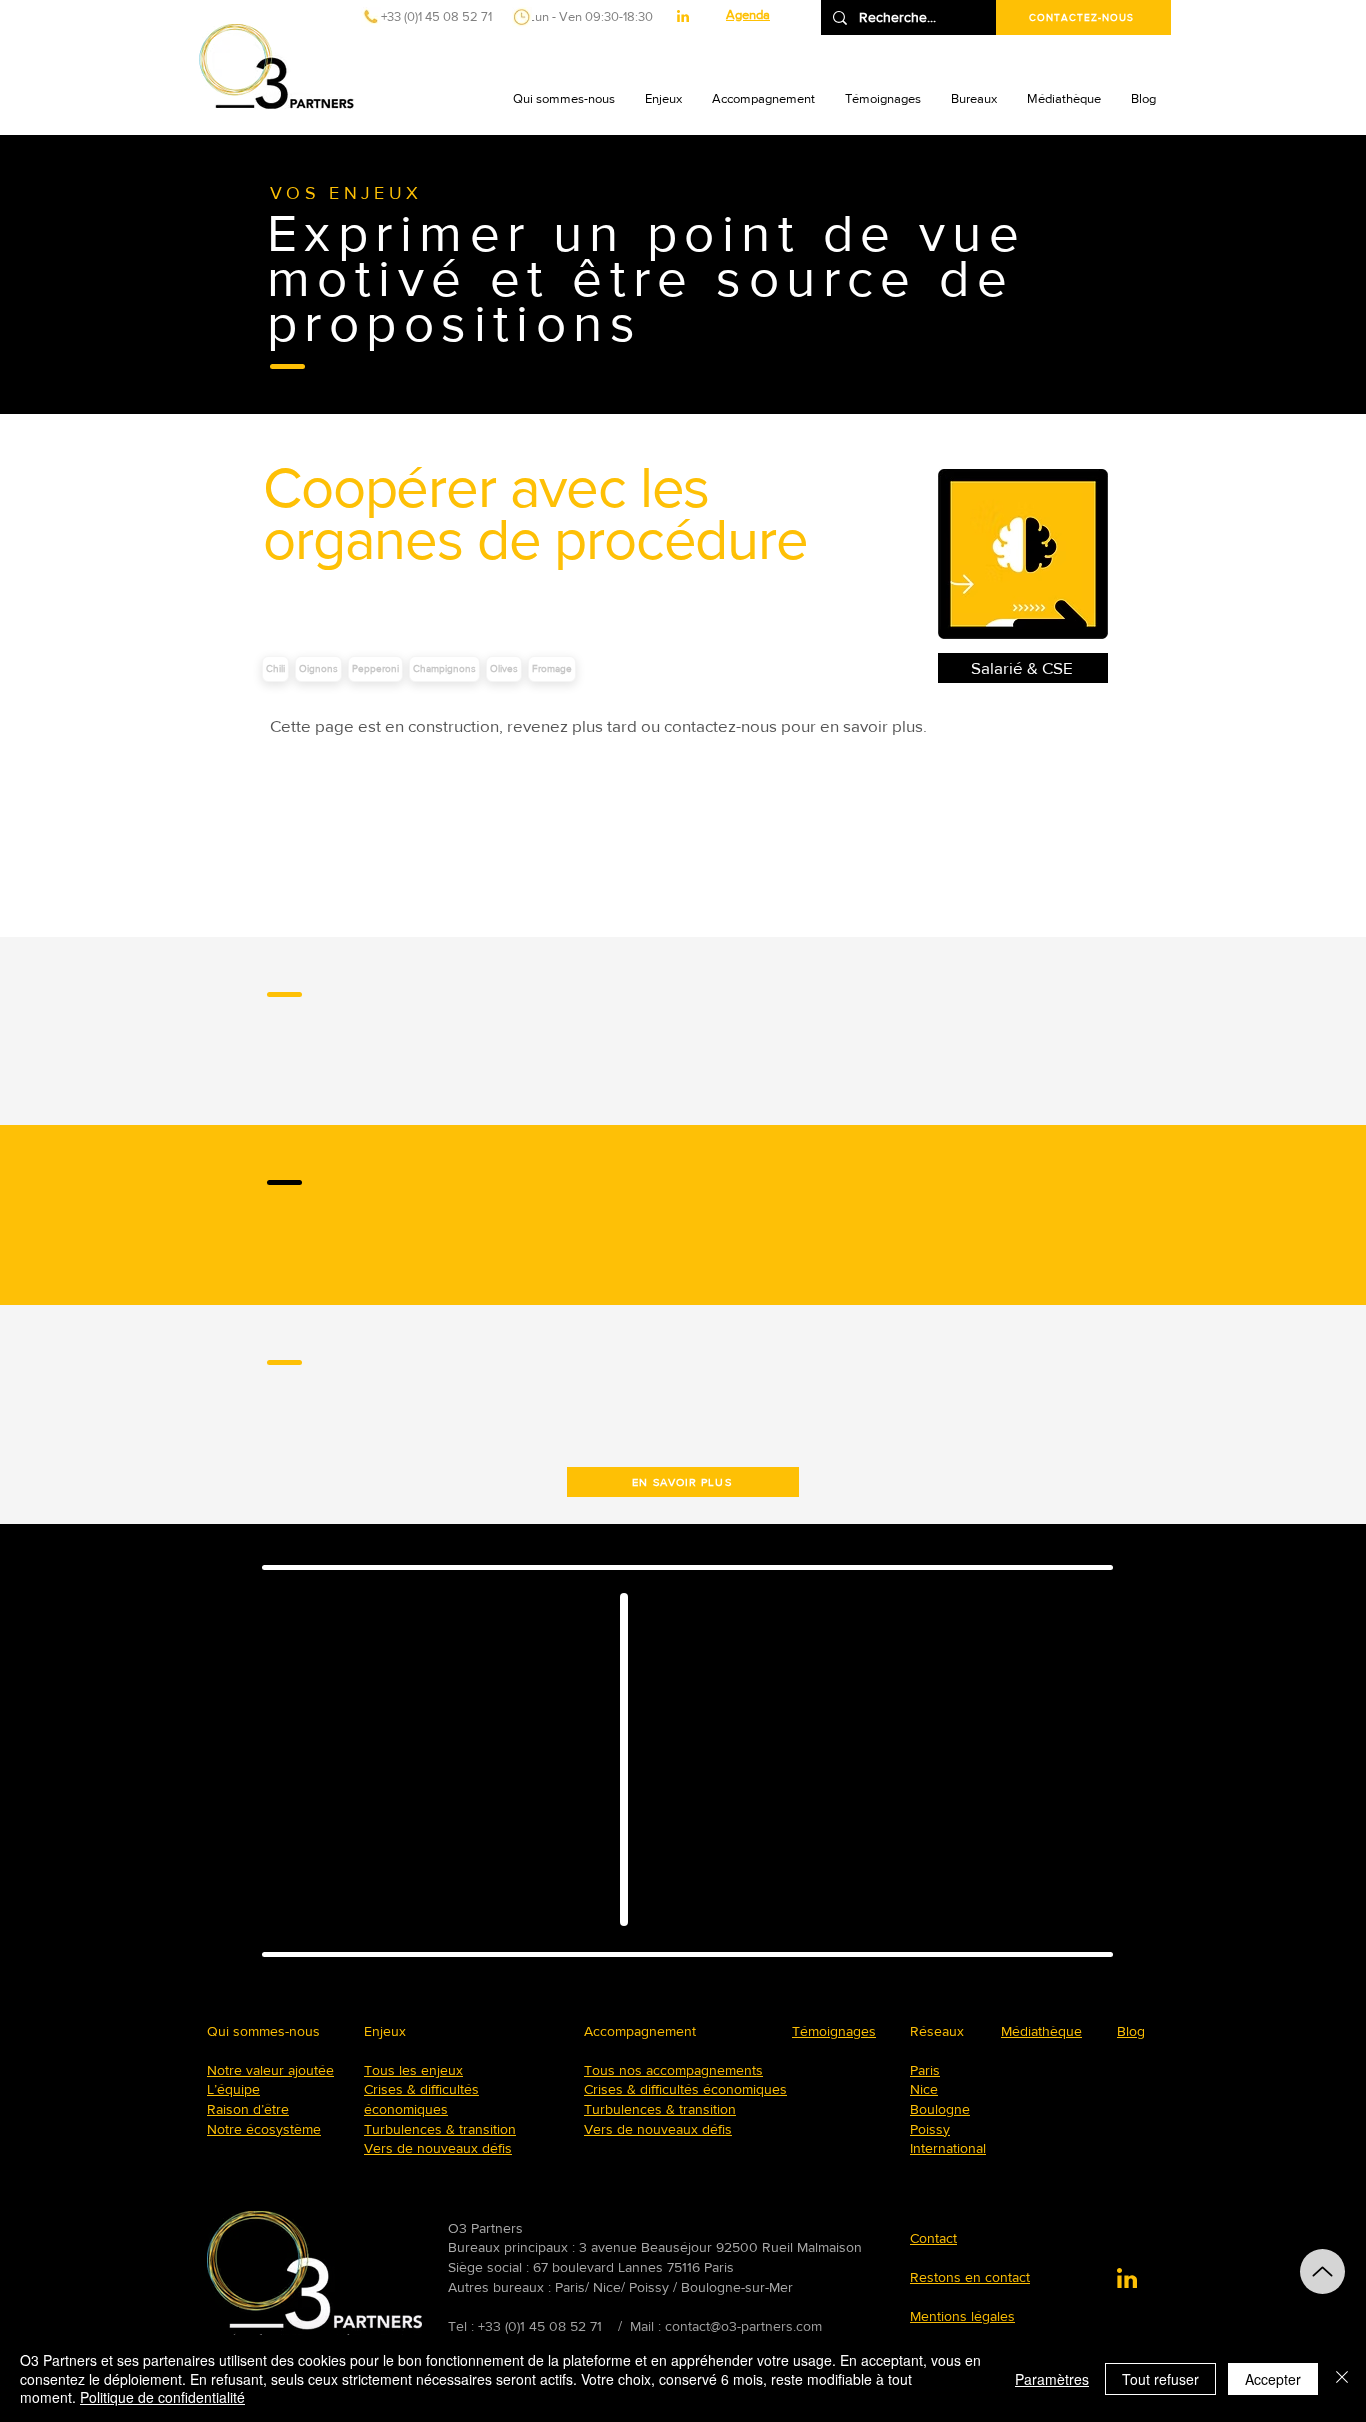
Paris (925, 2070)
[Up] (1322, 2271)
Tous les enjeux (413, 2070)
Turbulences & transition (440, 2129)
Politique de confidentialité (162, 2397)
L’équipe (233, 2089)
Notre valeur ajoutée (270, 2070)
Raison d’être (248, 2109)
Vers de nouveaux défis (438, 2148)
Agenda (748, 14)
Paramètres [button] (1052, 2379)
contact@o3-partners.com (743, 2326)
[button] (564, 99)
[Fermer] (1342, 2378)
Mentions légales (962, 2316)
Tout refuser (1160, 2379)
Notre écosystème (264, 2129)
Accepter (1273, 2379)
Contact (933, 2238)
